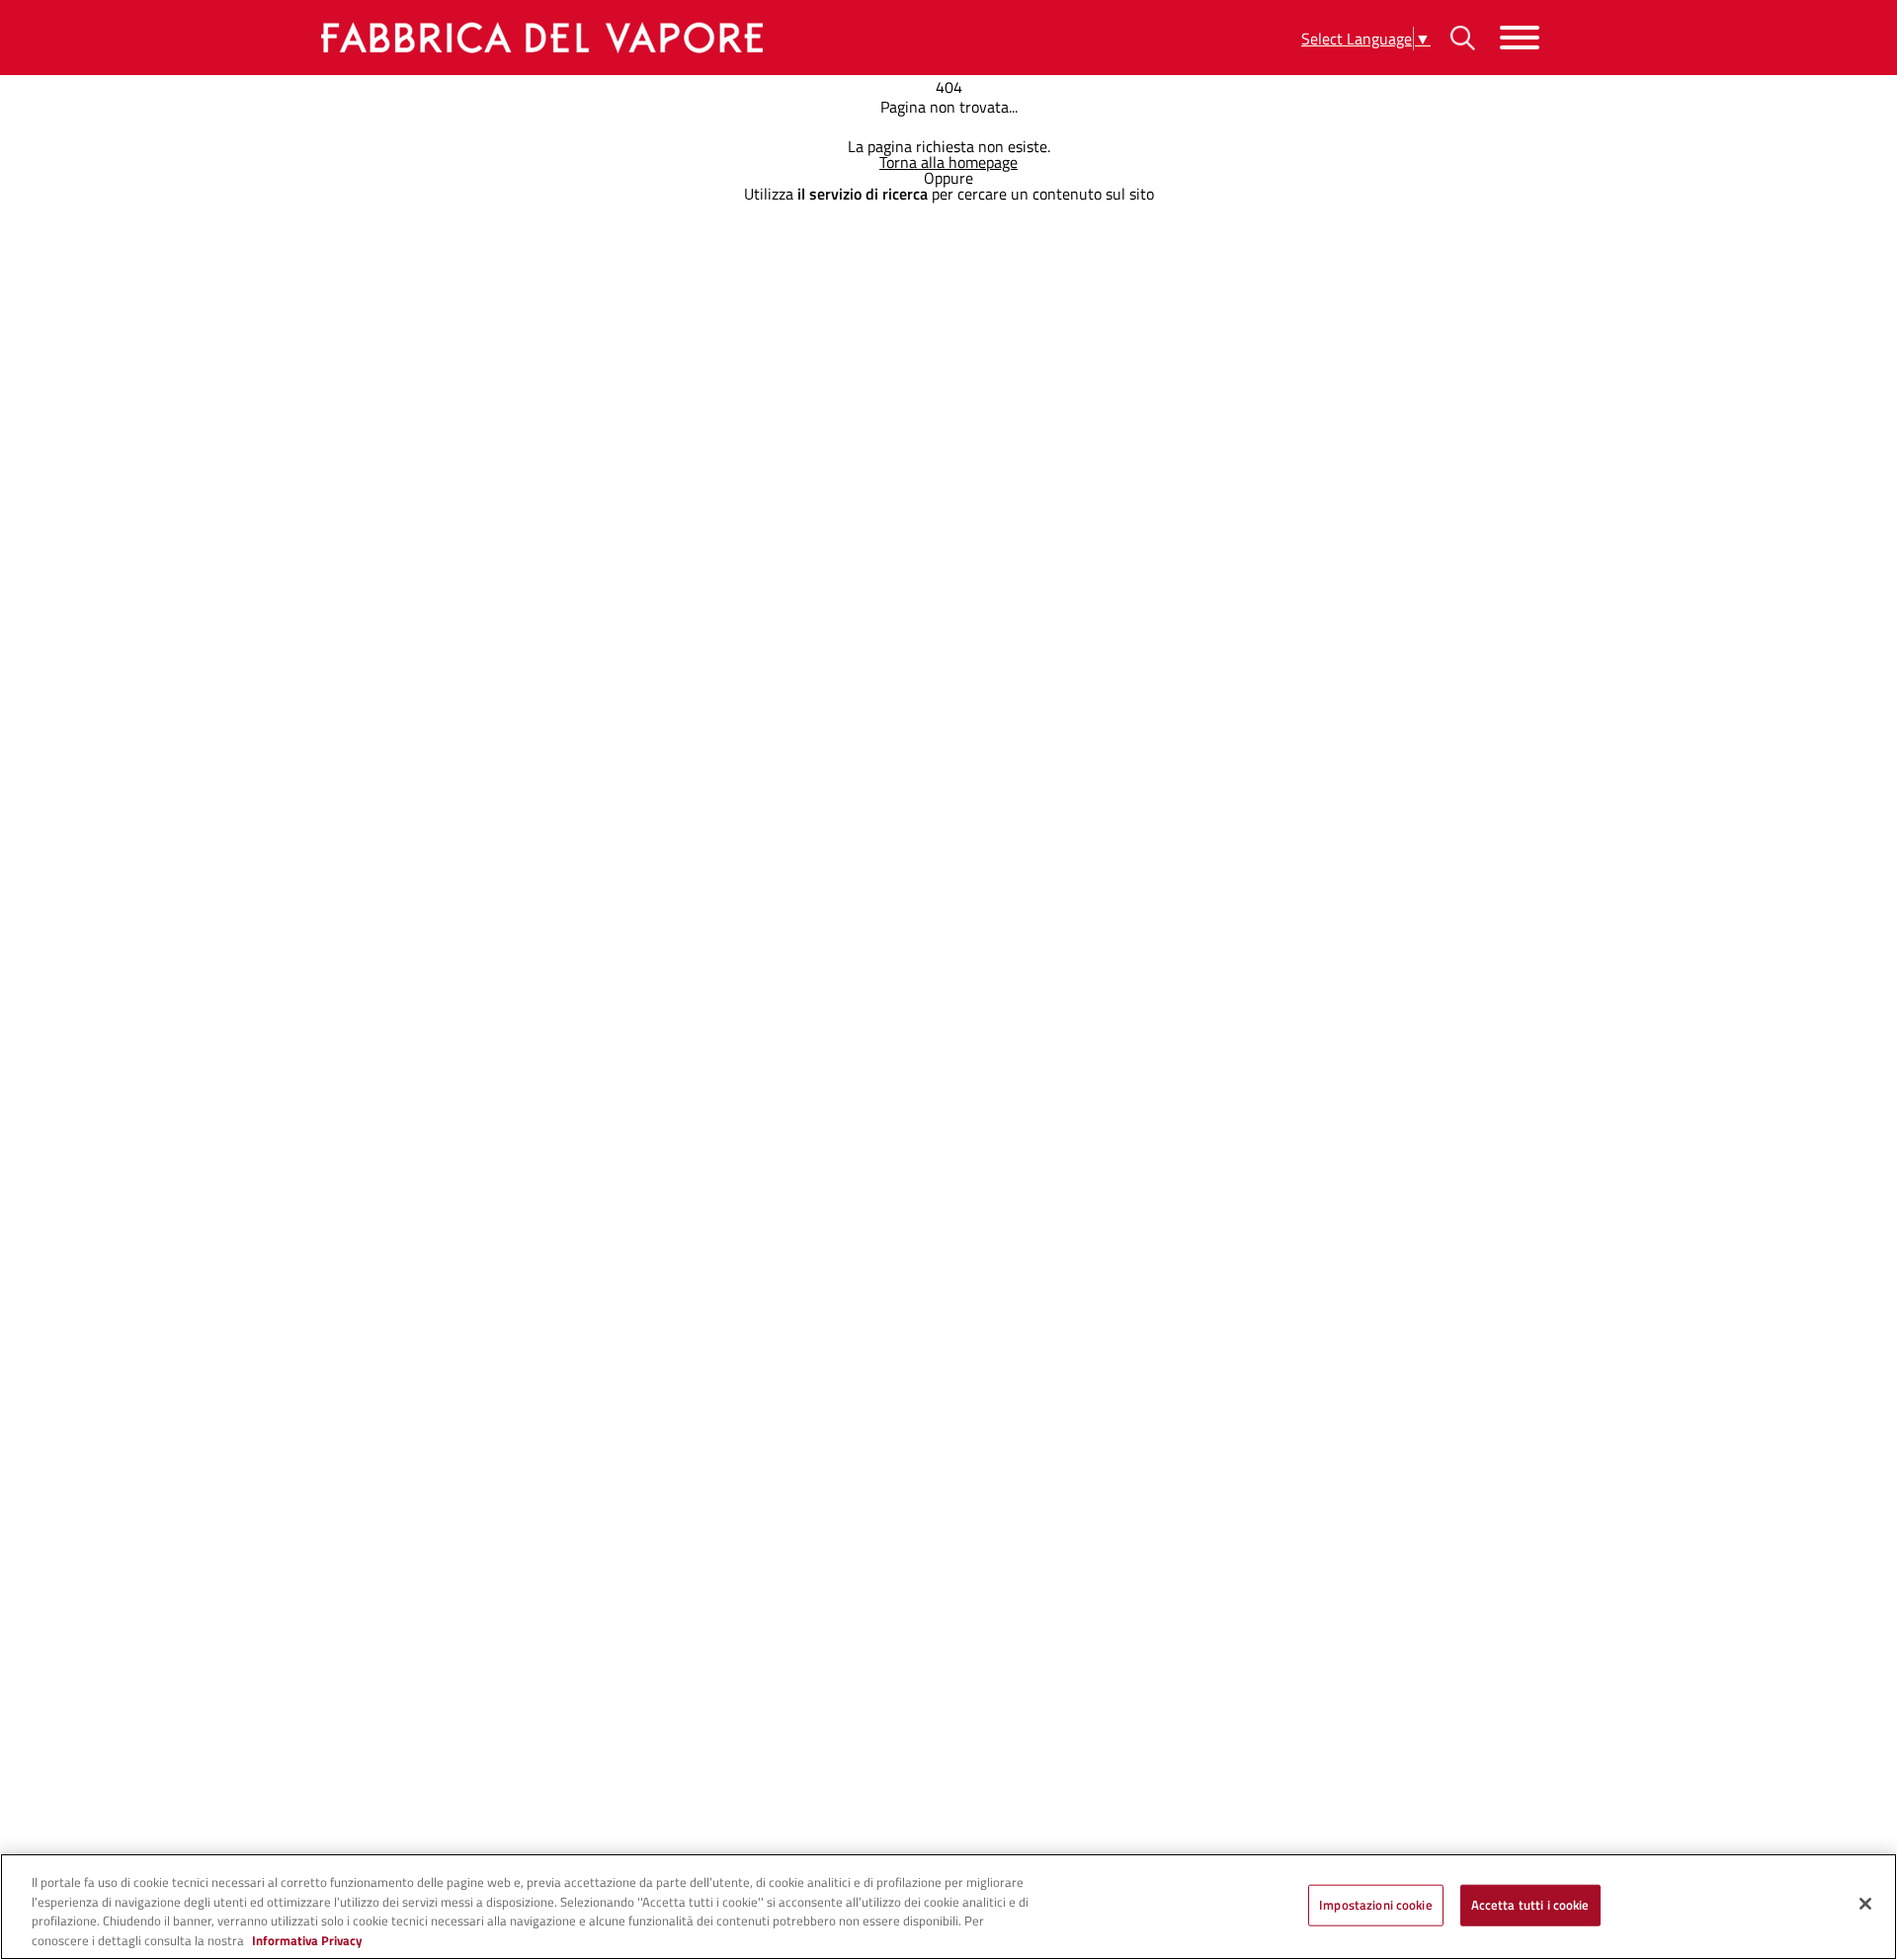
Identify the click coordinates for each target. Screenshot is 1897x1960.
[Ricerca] (1463, 38)
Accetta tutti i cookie (1530, 1905)
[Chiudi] (1865, 1904)
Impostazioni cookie (1375, 1905)
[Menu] (1520, 38)
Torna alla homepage (948, 162)
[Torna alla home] (538, 38)
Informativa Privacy (307, 1939)
